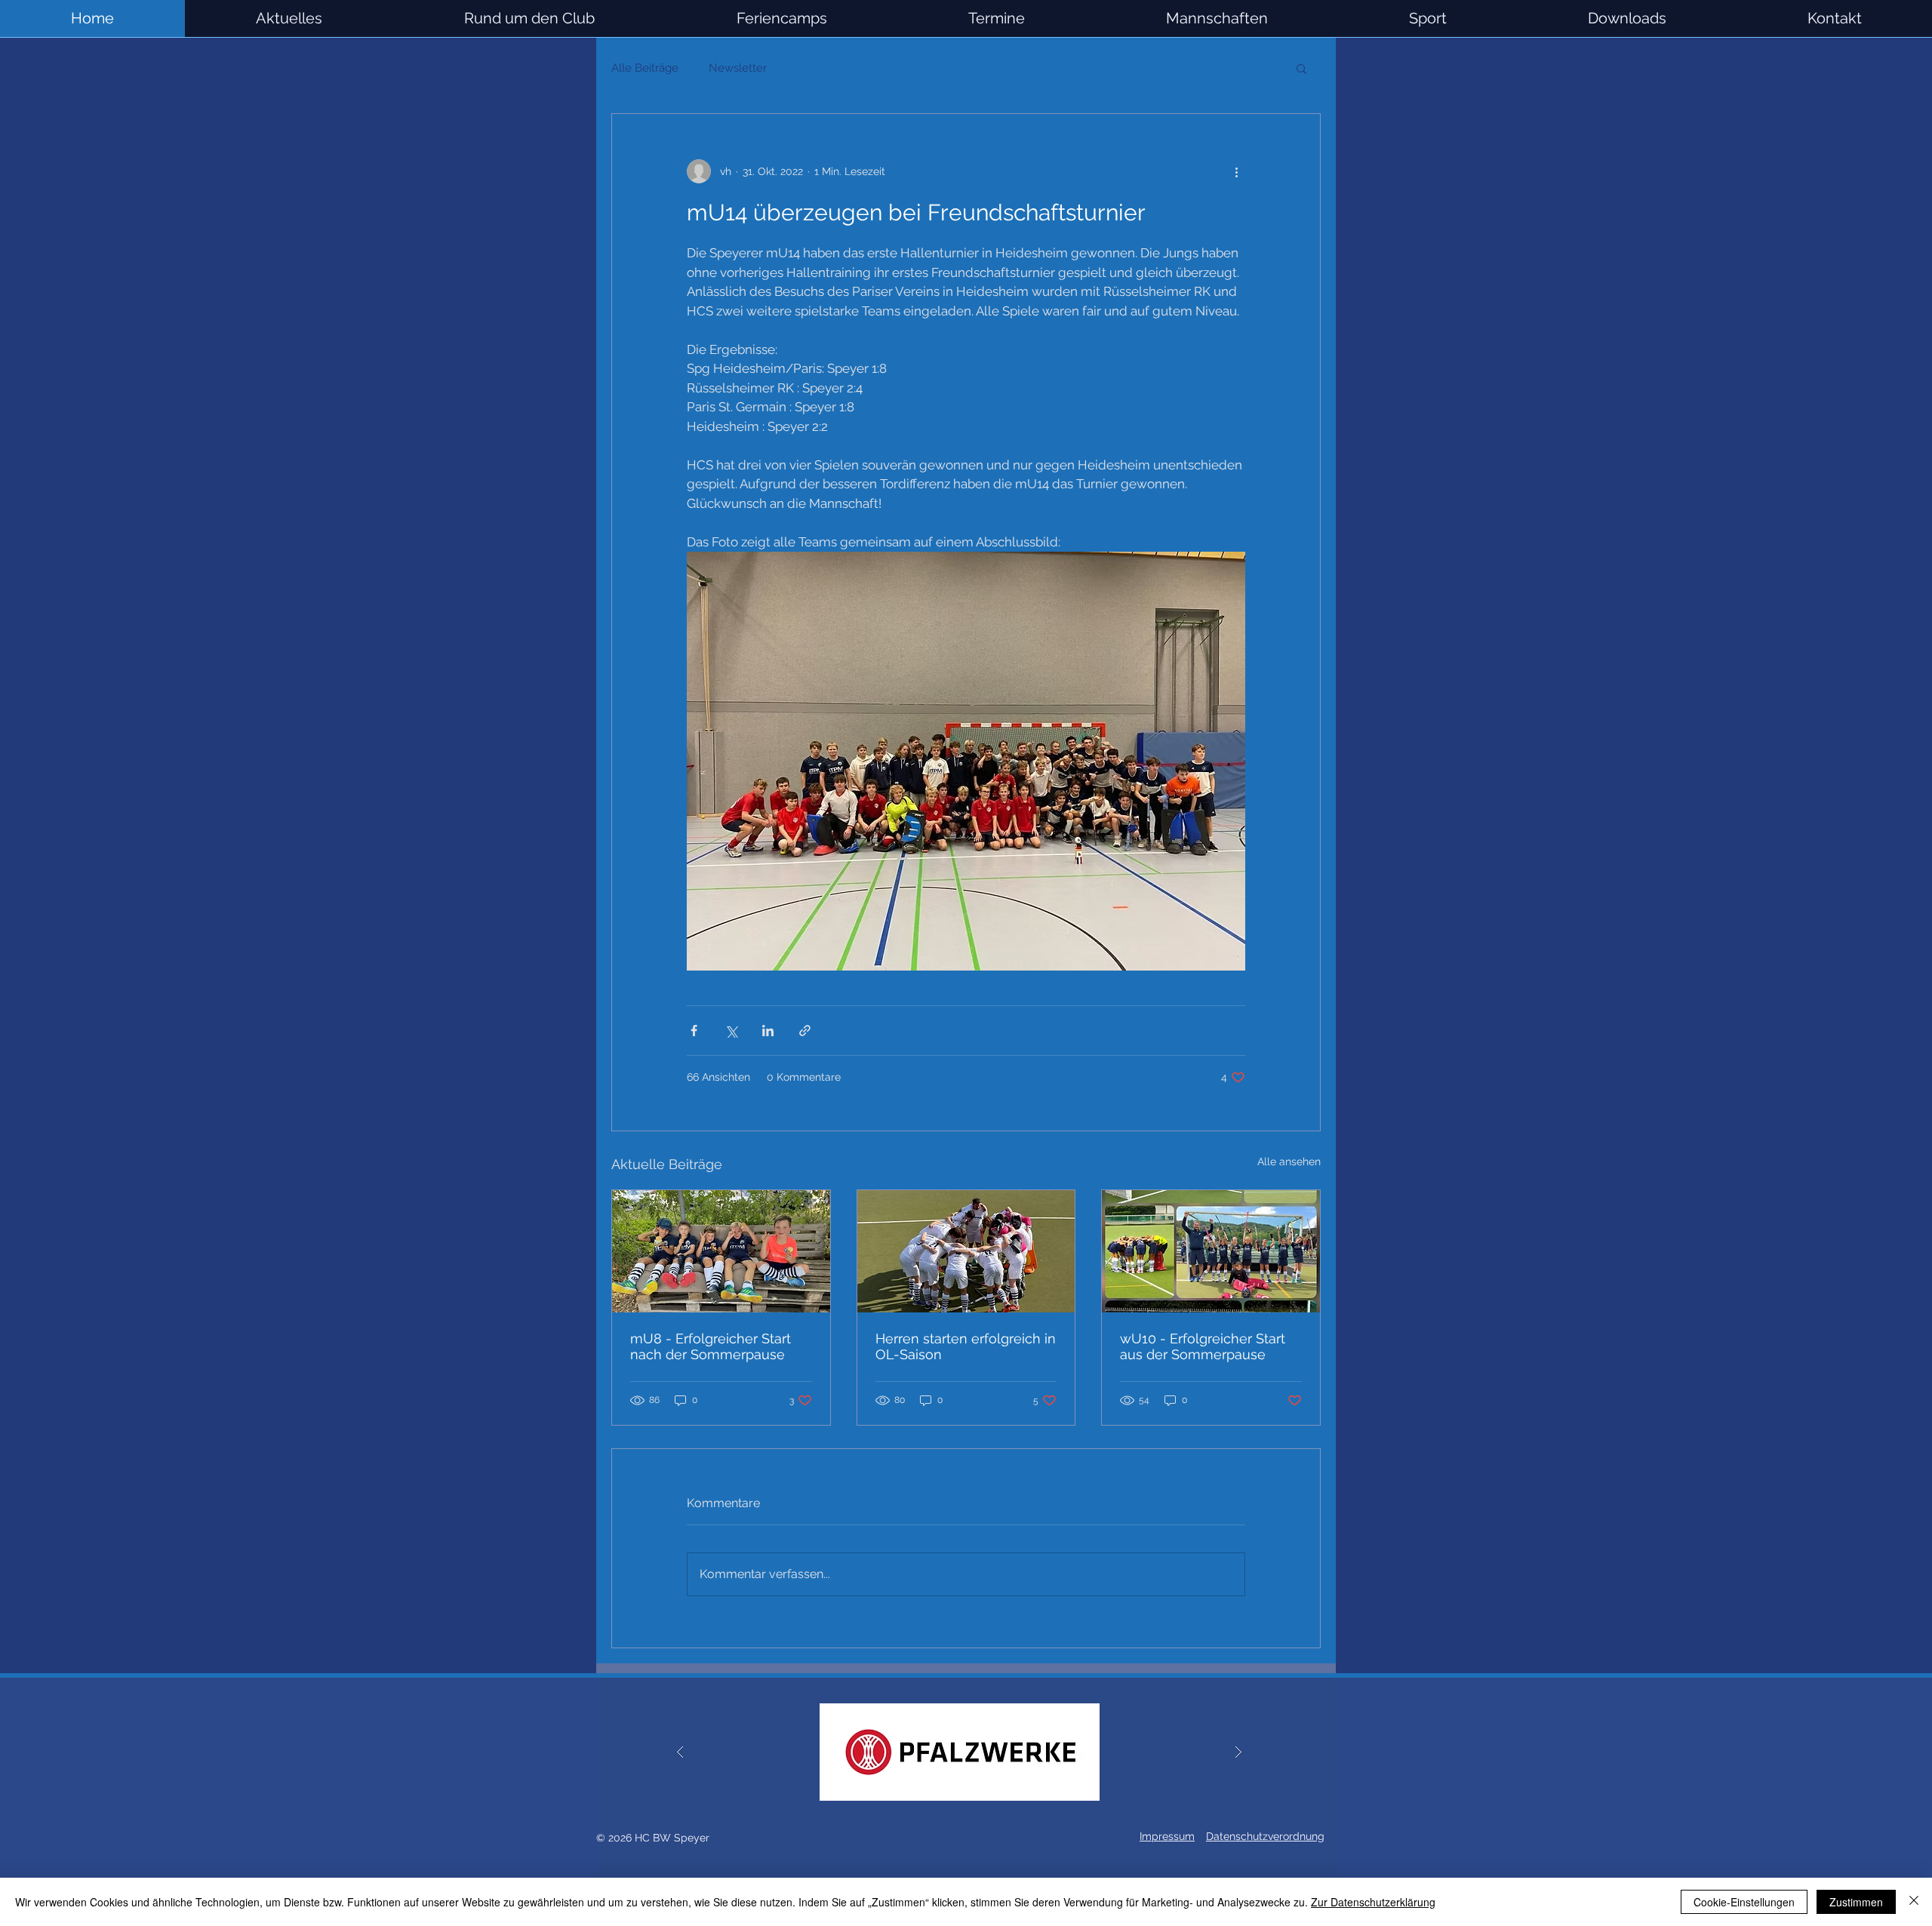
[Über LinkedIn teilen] (768, 1031)
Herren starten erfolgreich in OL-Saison (966, 1346)
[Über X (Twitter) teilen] (731, 1031)
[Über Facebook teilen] (694, 1031)
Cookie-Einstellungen (1744, 1902)
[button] (1217, 18)
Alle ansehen (1289, 1161)
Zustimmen (1856, 1902)
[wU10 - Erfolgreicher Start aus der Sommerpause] (1211, 1251)
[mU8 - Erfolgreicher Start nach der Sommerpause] (721, 1251)
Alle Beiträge (645, 68)
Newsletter (738, 68)
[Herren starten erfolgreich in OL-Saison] (966, 1251)
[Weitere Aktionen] (1236, 171)
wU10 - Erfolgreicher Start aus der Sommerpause (1203, 1346)
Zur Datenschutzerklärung (1373, 1902)
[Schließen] (1914, 1902)
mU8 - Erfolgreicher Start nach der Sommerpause (711, 1346)
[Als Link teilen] (805, 1031)
